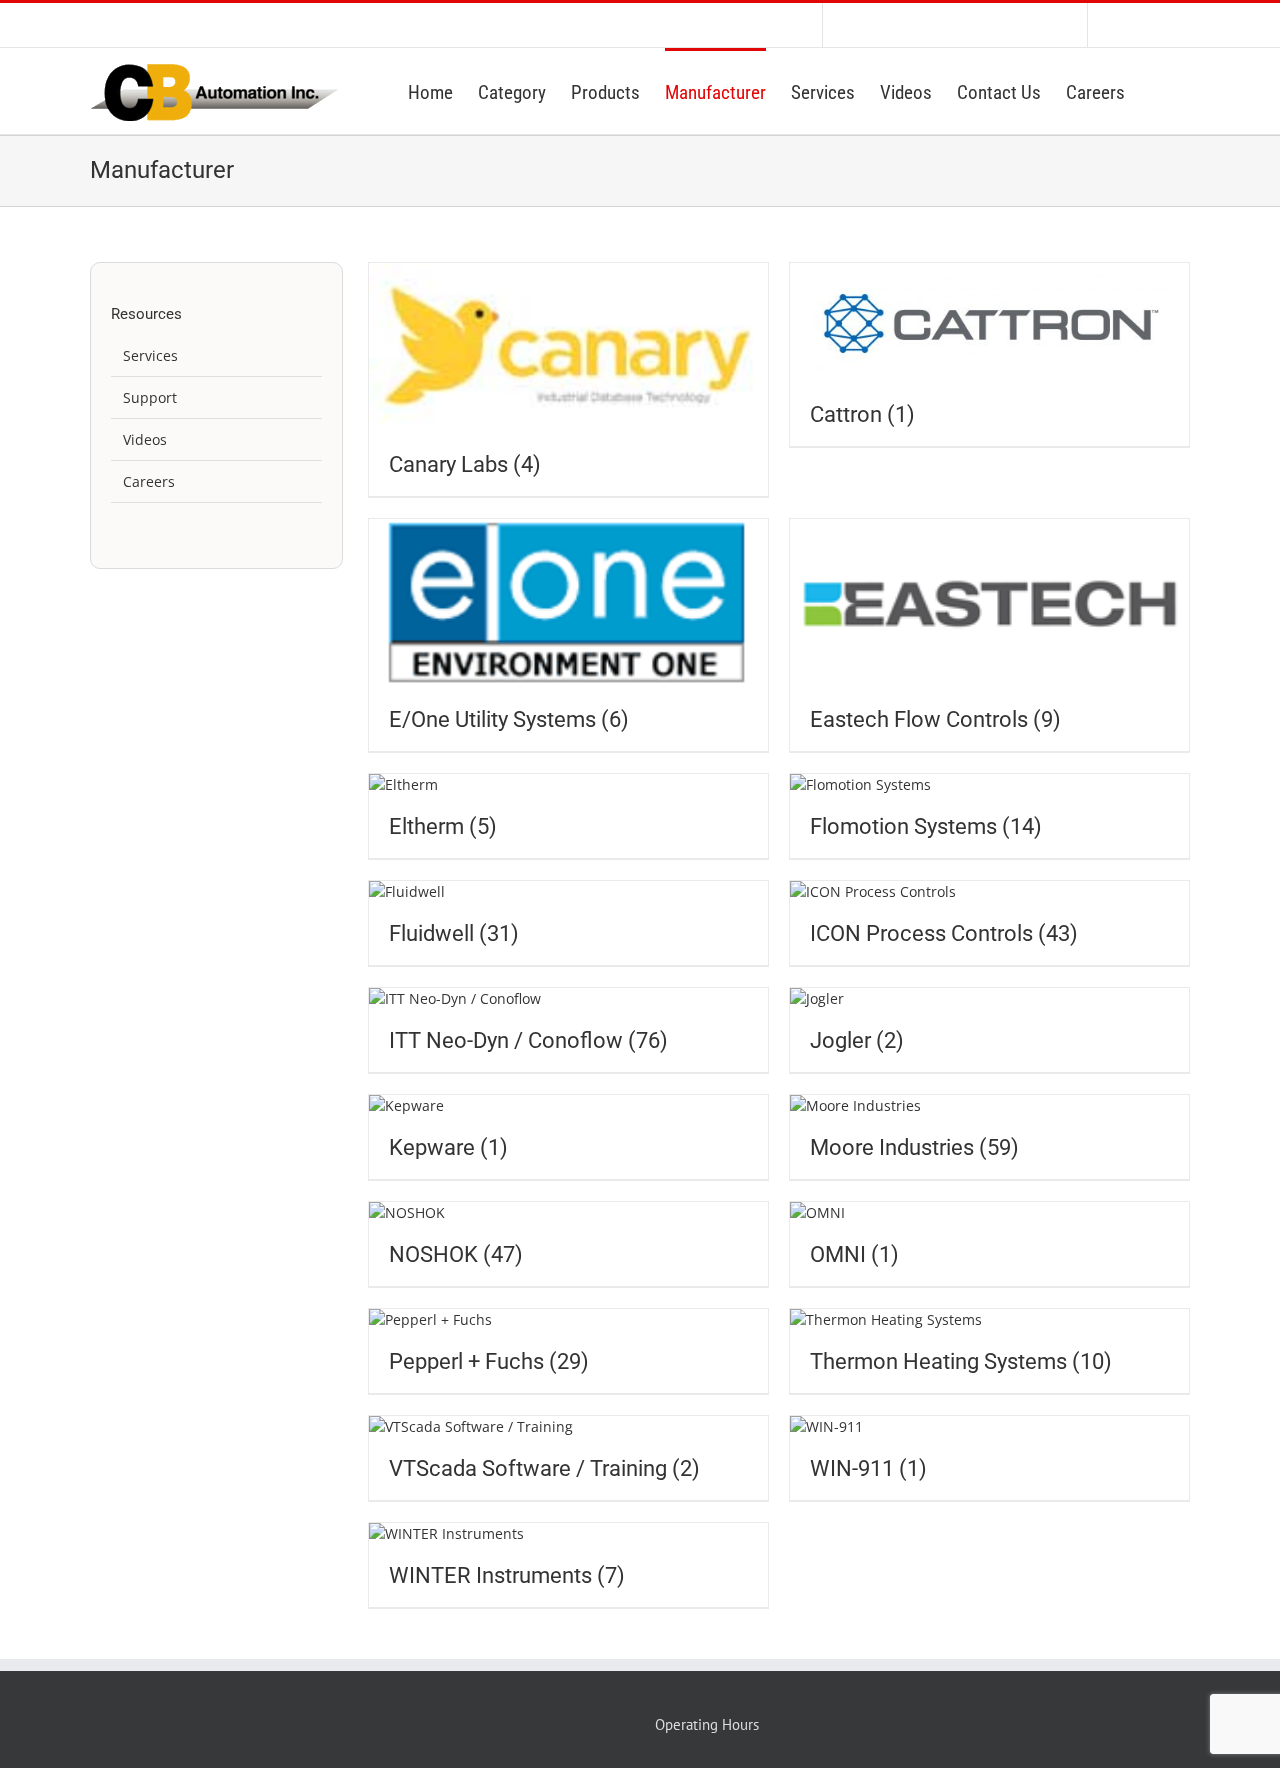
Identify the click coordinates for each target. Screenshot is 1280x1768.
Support (150, 397)
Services (150, 355)
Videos (145, 439)
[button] (1157, 91)
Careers (149, 481)
